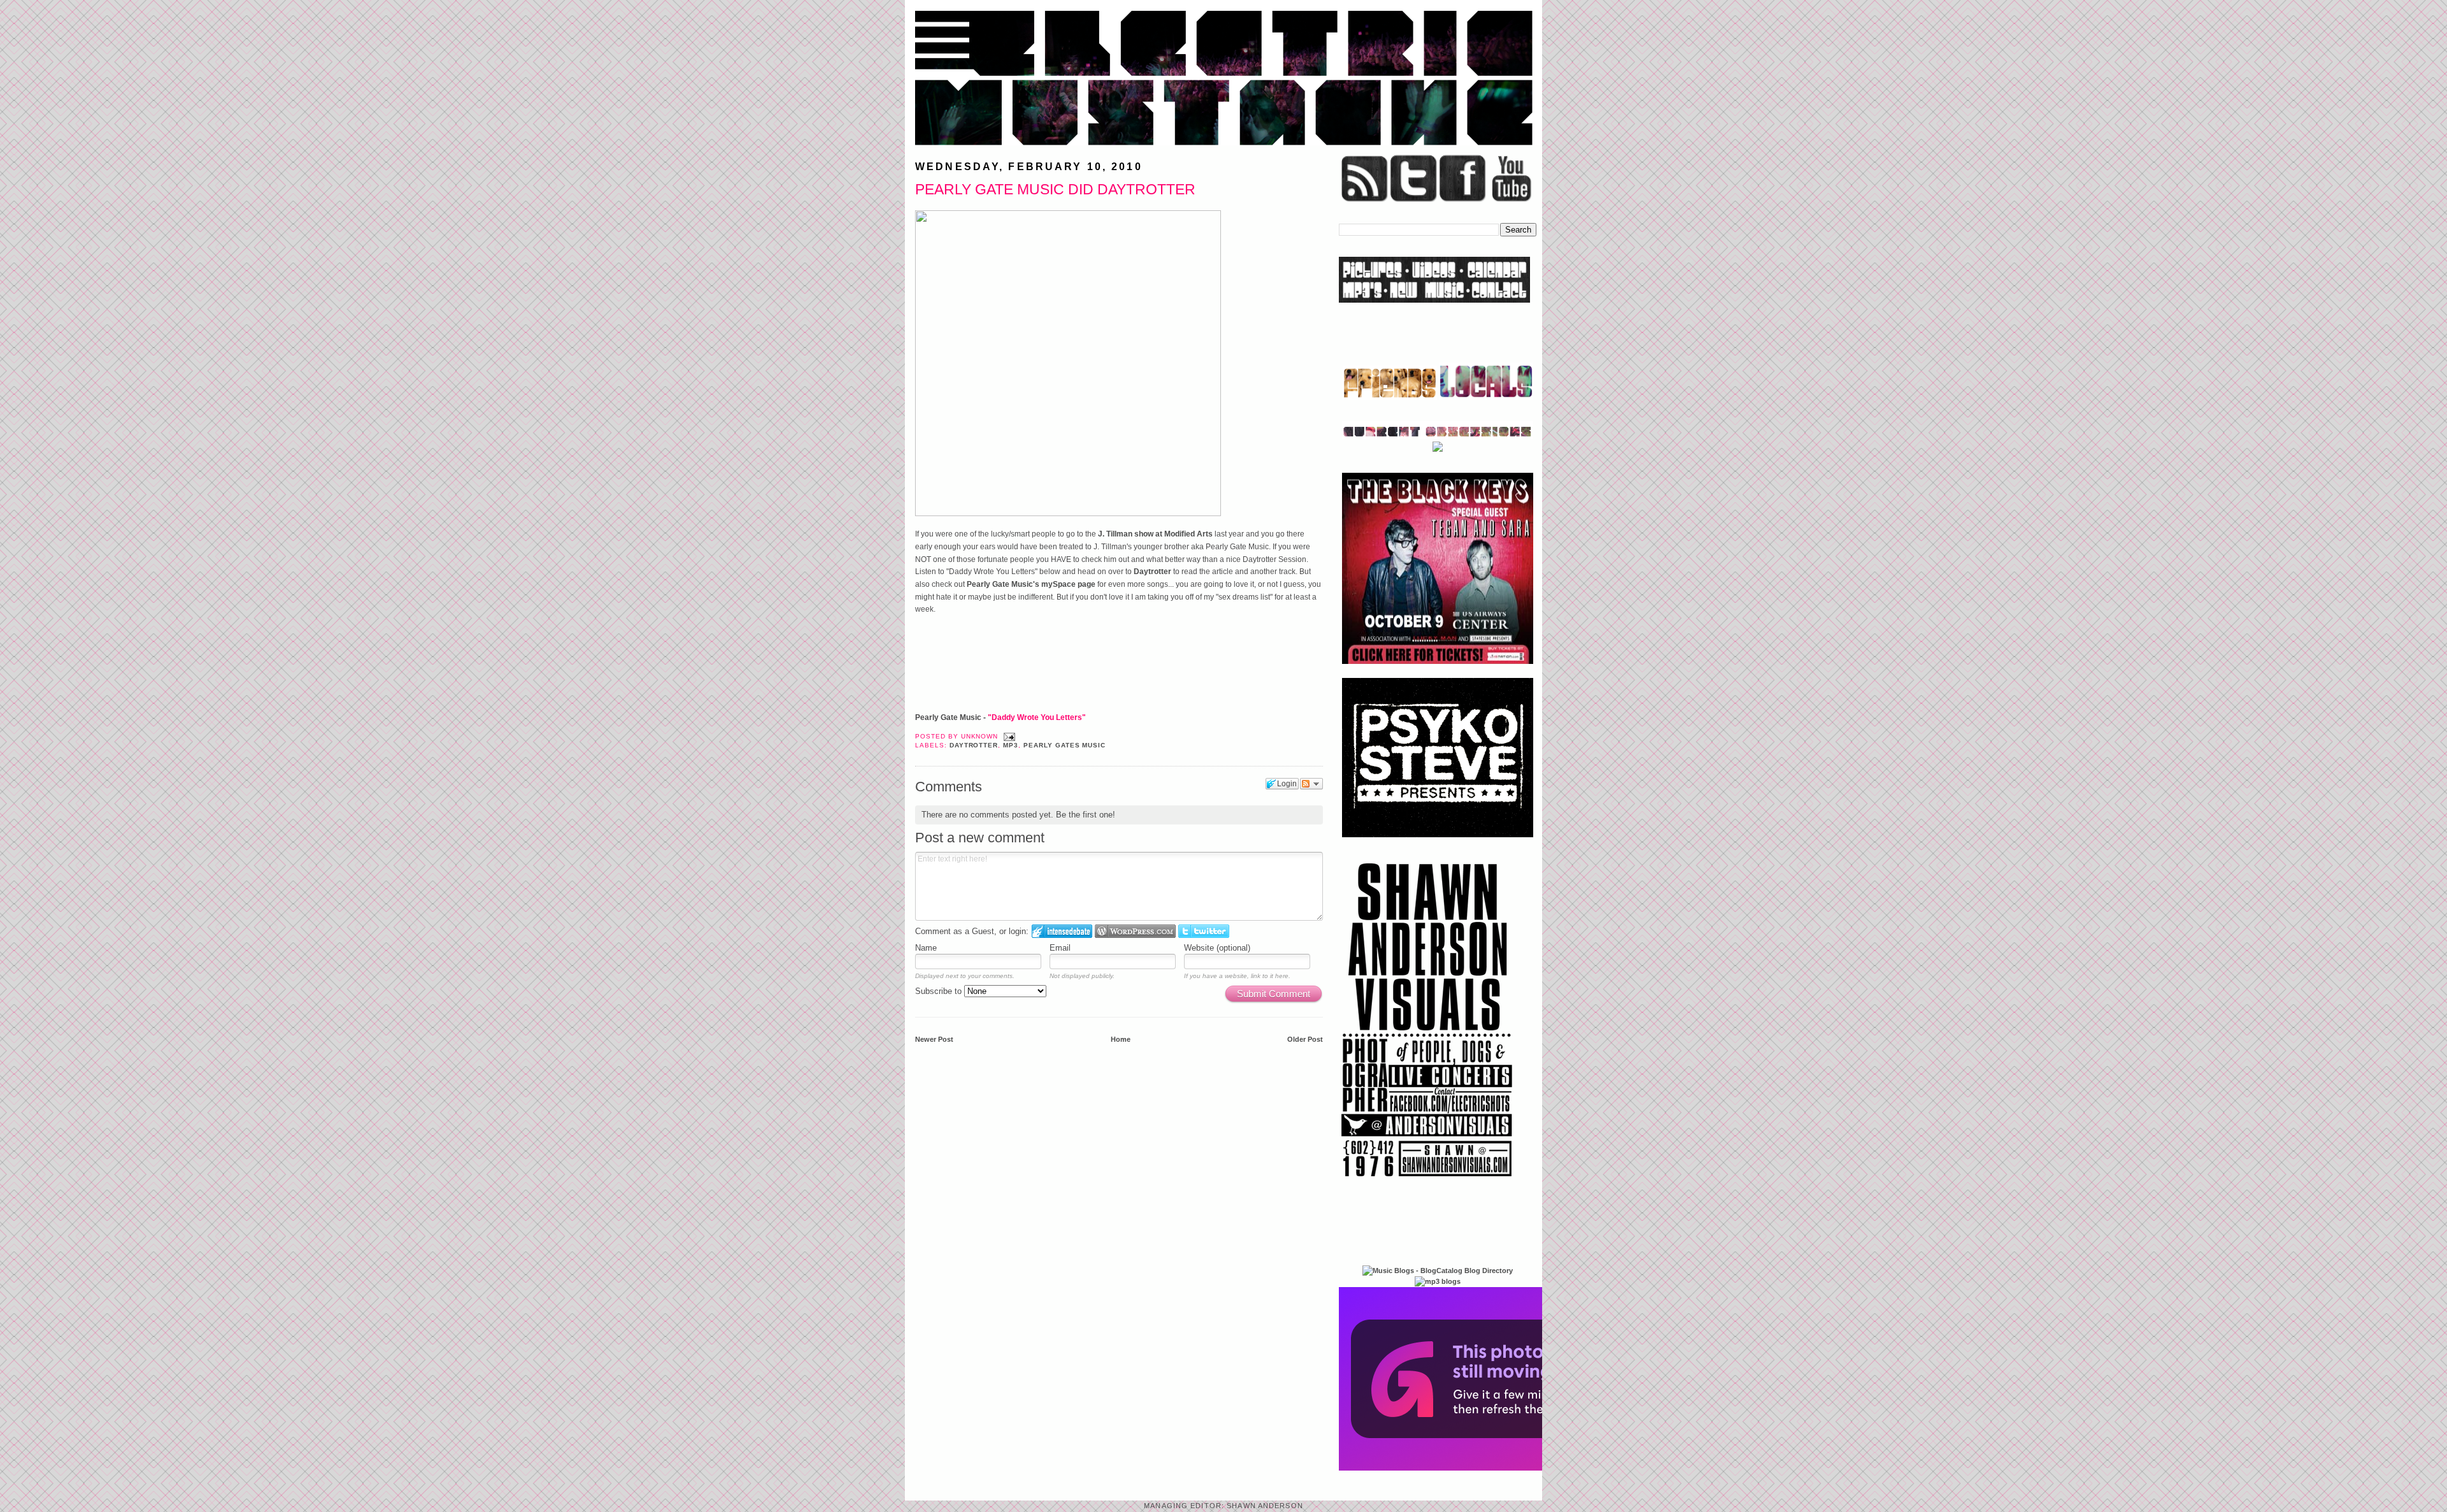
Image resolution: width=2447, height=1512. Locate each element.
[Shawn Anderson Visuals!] (1427, 1181)
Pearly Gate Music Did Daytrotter (1055, 189)
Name (926, 948)
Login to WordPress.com (1135, 931)
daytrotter (974, 745)
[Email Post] (1008, 736)
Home (1121, 1039)
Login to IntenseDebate (1062, 931)
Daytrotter (1152, 572)
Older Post (1305, 1039)
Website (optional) (1217, 948)
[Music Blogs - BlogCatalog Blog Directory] (1438, 1271)
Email (1060, 948)
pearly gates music (1065, 745)
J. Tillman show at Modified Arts (1155, 534)
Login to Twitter (1204, 931)
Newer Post (934, 1039)
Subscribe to (940, 991)
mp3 (1011, 745)
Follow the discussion (1311, 784)
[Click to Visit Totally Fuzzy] (1476, 1468)
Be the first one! (1086, 815)
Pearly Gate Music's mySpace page (1031, 584)
